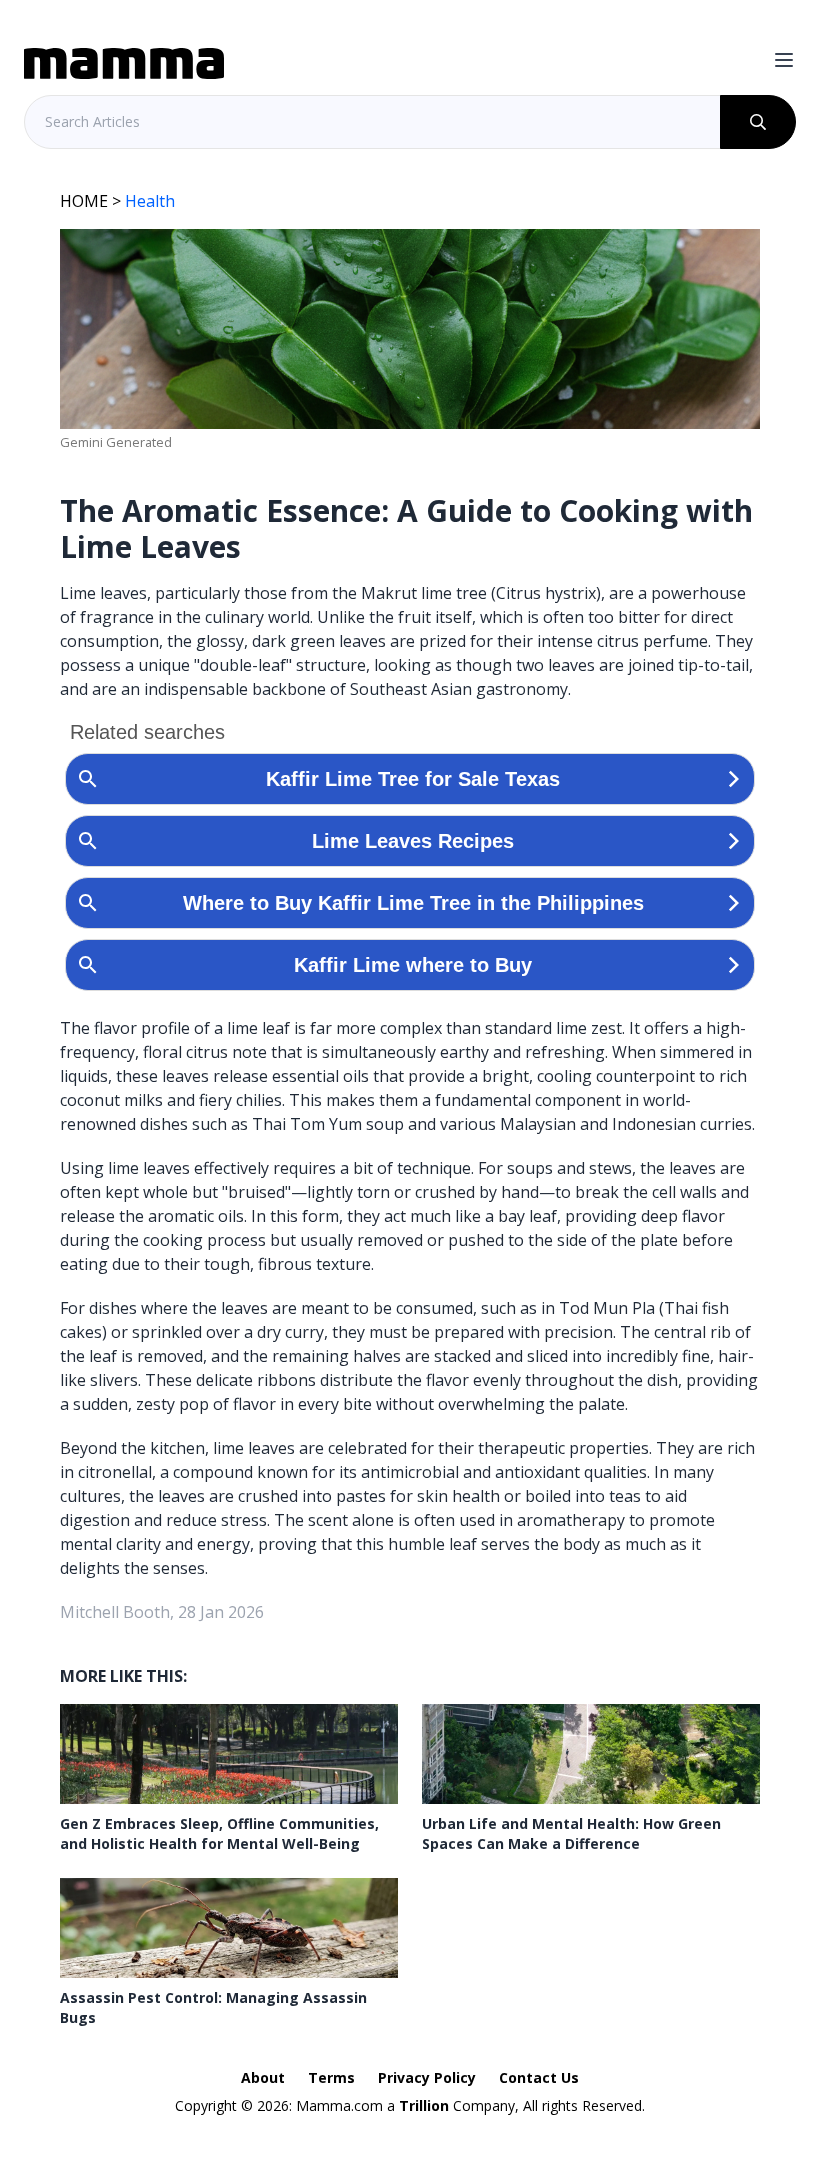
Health (150, 201)
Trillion (424, 2105)
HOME (84, 201)
